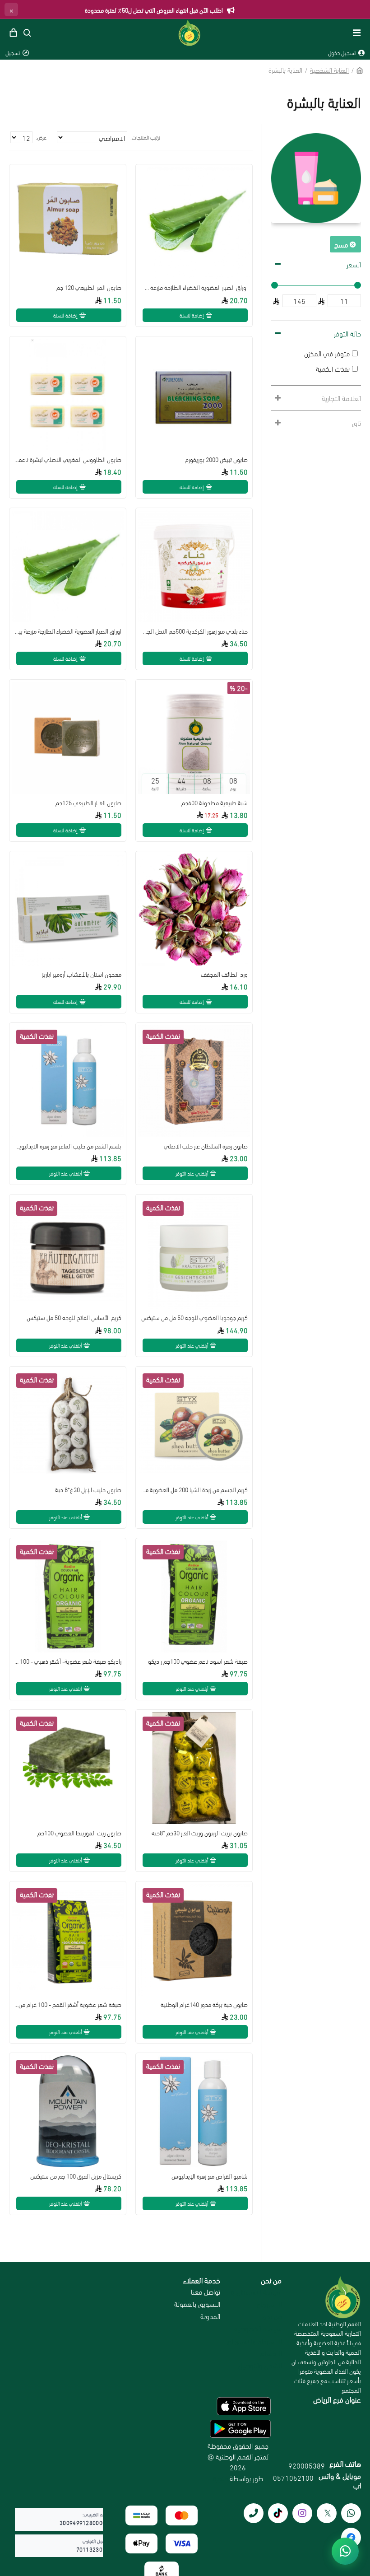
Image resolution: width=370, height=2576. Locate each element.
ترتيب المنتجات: (145, 137)
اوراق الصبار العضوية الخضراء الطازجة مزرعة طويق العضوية (194, 287)
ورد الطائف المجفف (224, 974)
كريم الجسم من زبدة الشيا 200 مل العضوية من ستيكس (194, 1489)
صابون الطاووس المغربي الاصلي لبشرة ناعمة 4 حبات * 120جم (68, 459)
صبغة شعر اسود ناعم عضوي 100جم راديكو (198, 1661)
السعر (354, 264)
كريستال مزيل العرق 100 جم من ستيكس (76, 2176)
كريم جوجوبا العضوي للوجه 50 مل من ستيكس (194, 1317)
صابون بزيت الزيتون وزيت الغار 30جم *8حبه (200, 1833)
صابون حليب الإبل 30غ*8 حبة (88, 1489)
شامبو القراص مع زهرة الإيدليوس (210, 2176)
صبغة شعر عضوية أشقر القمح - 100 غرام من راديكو (68, 2004)
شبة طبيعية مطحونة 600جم (215, 803)
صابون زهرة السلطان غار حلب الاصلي (206, 1146)
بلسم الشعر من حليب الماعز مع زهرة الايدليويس (68, 1146)
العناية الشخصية (329, 70)
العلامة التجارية (341, 398)
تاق (356, 422)
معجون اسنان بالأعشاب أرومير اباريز (82, 974)
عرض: (41, 137)
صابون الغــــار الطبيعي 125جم (88, 803)
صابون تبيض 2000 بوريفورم (216, 459)
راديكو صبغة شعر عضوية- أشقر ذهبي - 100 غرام (68, 1661)
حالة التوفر (347, 333)
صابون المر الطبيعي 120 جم (89, 287)
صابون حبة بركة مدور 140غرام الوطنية (204, 2004)
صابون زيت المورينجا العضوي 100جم (79, 1833)
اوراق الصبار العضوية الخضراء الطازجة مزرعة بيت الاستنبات (68, 631)
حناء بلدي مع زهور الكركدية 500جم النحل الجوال (194, 631)
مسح (341, 244)
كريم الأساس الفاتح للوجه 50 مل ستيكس (74, 1317)
